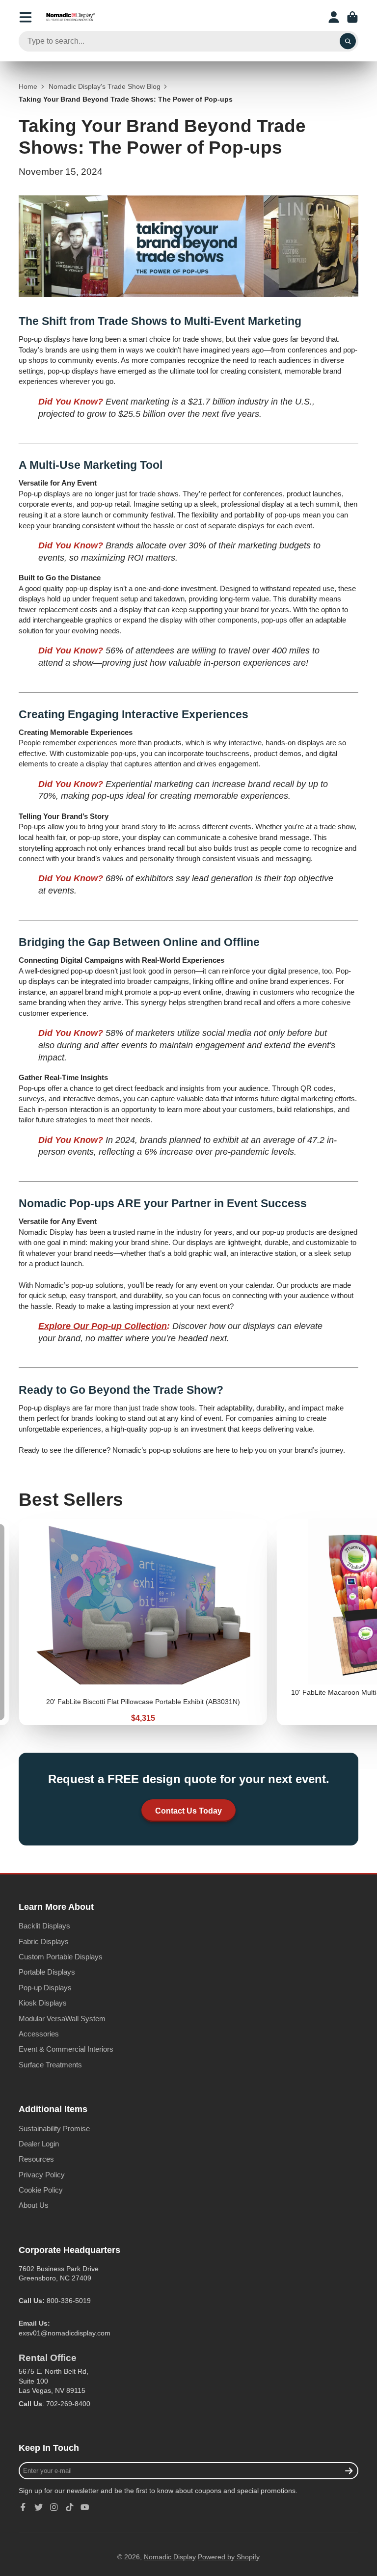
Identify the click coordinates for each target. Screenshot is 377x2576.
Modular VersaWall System (62, 2019)
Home (28, 86)
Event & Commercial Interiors (66, 2049)
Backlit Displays (44, 1926)
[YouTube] (85, 2507)
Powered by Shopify (229, 2557)
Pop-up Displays (45, 1988)
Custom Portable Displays (61, 1957)
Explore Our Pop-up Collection (103, 1326)
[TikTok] (70, 2507)
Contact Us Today (188, 1811)
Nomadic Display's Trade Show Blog (105, 86)
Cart (352, 17)
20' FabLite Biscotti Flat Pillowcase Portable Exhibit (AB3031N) (143, 1622)
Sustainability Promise (54, 2129)
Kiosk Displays (43, 2003)
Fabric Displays (44, 1941)
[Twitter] (39, 2507)
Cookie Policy (41, 2190)
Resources (36, 2159)
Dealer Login (39, 2144)
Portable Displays (47, 1972)
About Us (34, 2205)
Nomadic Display (170, 2557)
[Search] (348, 41)
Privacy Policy (42, 2175)
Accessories (39, 2034)
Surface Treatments (50, 2065)
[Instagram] (54, 2507)
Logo (71, 17)
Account (334, 17)
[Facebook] (23, 2507)
